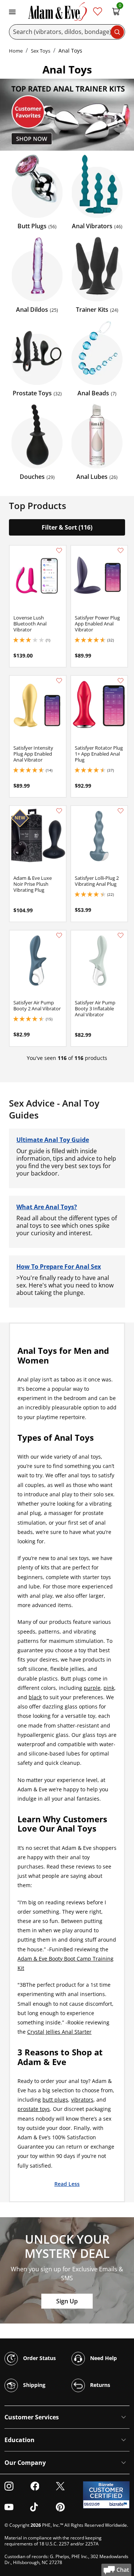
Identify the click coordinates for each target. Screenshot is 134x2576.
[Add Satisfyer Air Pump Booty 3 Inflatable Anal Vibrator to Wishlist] (121, 935)
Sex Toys (41, 51)
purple (92, 1688)
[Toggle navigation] (12, 11)
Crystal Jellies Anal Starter (59, 2032)
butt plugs (55, 2100)
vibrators (82, 2100)
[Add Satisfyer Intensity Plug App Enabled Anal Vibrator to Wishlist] (59, 681)
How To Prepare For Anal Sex (59, 1267)
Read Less (67, 2184)
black (35, 1697)
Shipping (33, 2384)
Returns (99, 2384)
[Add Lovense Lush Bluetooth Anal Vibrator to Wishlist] (59, 550)
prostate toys (34, 2109)
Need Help (103, 2358)
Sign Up (67, 2301)
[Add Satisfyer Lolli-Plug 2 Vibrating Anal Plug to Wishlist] (121, 811)
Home (16, 51)
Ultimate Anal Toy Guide (53, 1140)
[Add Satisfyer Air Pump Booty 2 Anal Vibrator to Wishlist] (59, 935)
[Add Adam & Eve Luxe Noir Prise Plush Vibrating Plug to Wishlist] (59, 811)
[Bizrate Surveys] (119, 2504)
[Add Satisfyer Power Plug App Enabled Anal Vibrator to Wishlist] (121, 550)
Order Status (39, 2358)
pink (109, 1688)
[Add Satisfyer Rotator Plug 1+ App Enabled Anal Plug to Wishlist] (121, 681)
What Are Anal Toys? (47, 1207)
